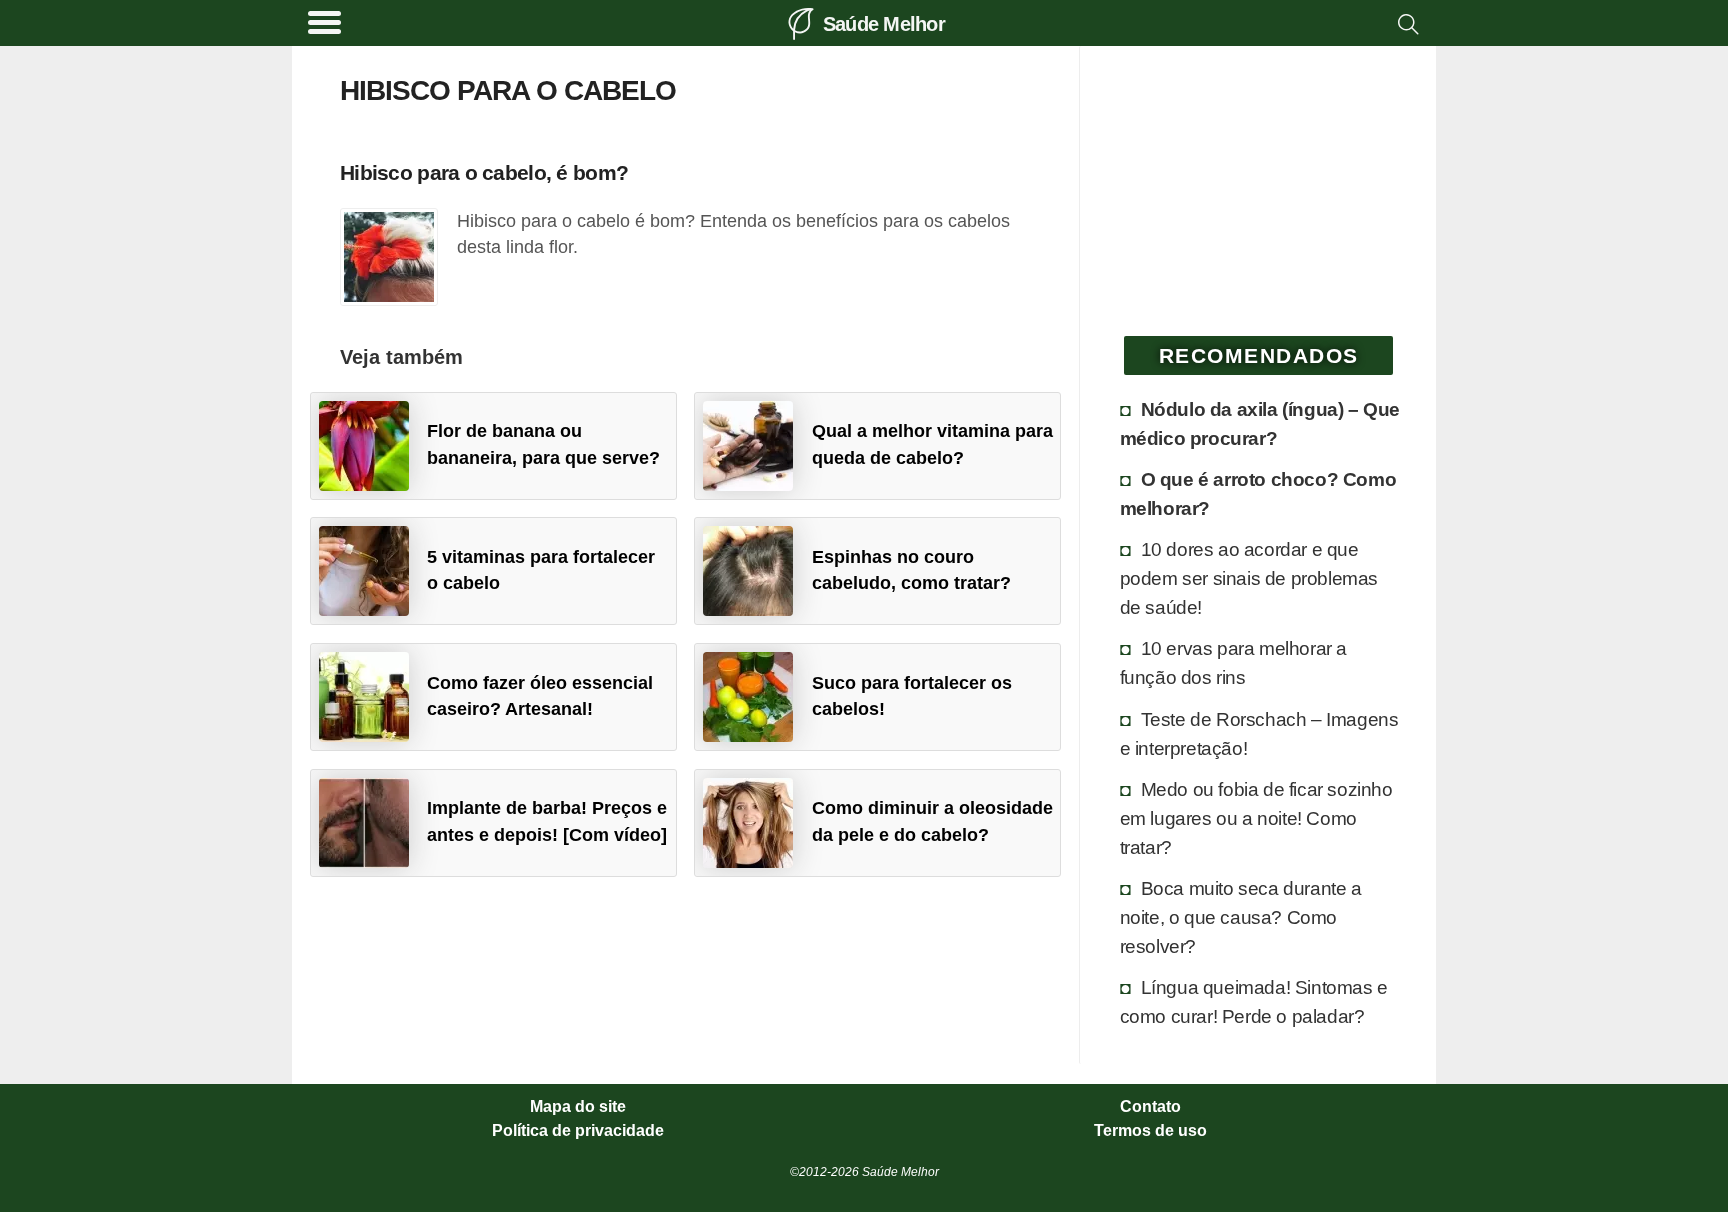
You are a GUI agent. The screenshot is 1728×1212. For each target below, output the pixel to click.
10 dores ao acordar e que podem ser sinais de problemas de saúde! (1249, 578)
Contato (1150, 1107)
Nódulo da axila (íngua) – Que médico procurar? (1260, 423)
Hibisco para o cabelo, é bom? (484, 172)
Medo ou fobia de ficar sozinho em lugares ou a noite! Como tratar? (1256, 818)
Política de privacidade (578, 1131)
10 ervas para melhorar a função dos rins (1233, 662)
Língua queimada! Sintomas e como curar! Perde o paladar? (1254, 1001)
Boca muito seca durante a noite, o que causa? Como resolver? (1241, 917)
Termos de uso (1150, 1131)
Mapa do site (578, 1107)
